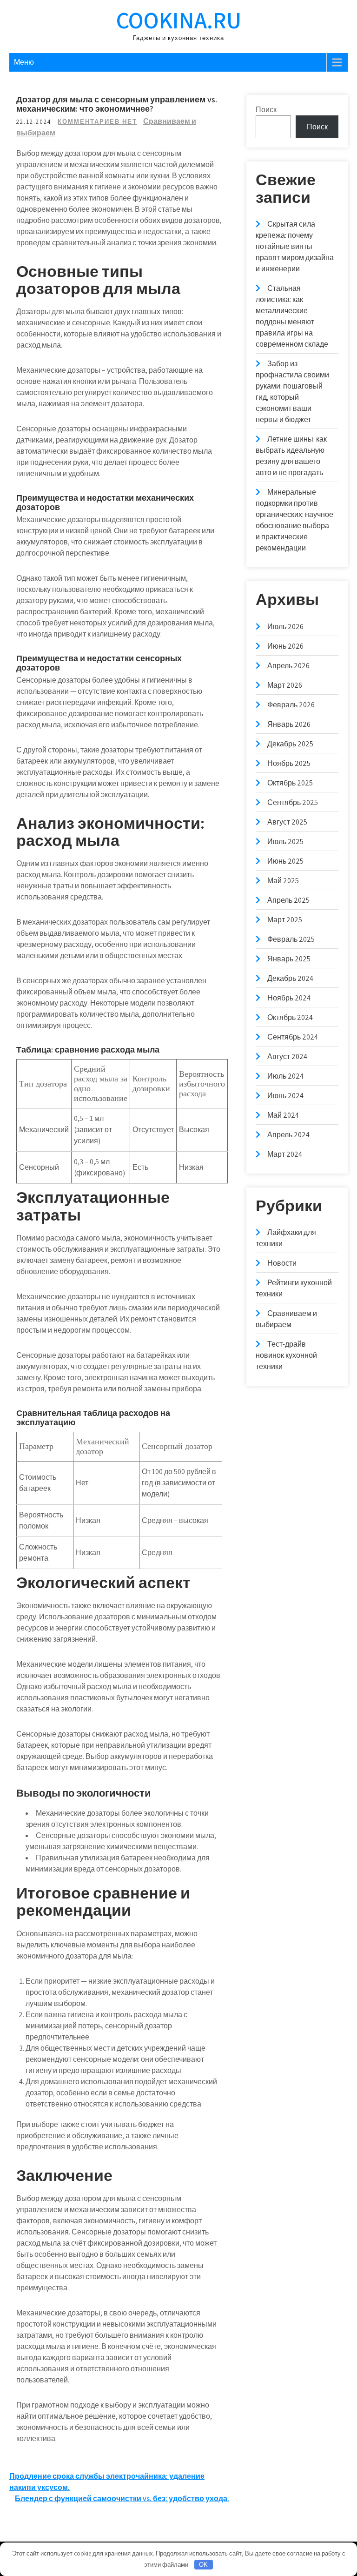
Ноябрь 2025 (289, 763)
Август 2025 (287, 822)
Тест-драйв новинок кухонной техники (286, 1355)
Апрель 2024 (288, 1135)
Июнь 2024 (285, 1096)
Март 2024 (285, 1154)
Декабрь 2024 (290, 978)
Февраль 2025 (291, 939)
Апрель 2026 (288, 666)
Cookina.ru (179, 20)
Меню (24, 62)
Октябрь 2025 (290, 783)
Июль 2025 (285, 842)
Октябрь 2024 (290, 1017)
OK (203, 2565)
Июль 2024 (285, 1076)
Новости (282, 1263)
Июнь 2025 (285, 861)
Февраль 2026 (291, 705)
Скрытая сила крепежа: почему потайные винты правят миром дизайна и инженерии (295, 246)
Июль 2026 (285, 627)
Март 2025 (285, 920)
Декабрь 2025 (290, 744)
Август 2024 (287, 1057)
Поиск (266, 110)
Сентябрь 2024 (293, 1037)
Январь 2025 (289, 959)
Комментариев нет (97, 122)
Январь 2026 (289, 724)
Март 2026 (285, 685)
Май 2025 (283, 881)
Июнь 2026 (285, 646)
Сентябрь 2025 (293, 802)
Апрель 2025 (288, 900)
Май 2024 (283, 1115)
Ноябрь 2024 (289, 998)
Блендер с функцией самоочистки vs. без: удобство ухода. (122, 2499)
